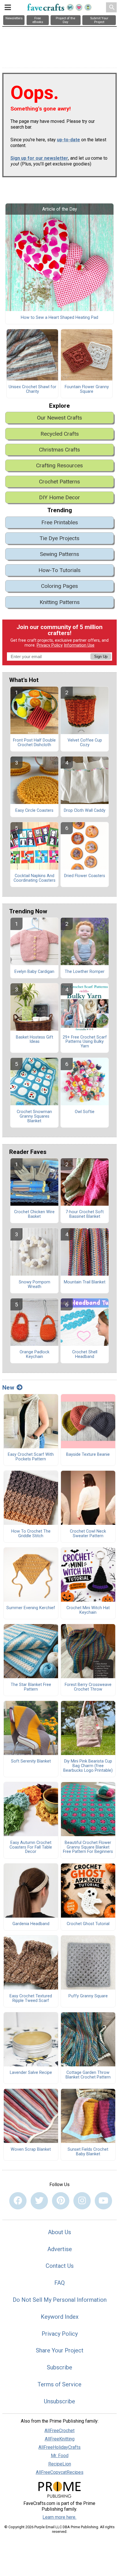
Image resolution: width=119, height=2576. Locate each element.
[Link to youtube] (103, 2201)
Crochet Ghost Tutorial (88, 1924)
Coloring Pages (59, 586)
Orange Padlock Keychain (35, 1354)
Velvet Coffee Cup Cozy (85, 743)
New (8, 1388)
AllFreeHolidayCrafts (59, 2447)
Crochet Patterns (59, 482)
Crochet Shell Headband (85, 1354)
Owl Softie (85, 1112)
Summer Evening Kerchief (31, 1608)
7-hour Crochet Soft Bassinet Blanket (85, 1214)
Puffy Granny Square (88, 1996)
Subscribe (59, 2367)
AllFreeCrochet (59, 2431)
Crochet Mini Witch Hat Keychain (88, 1610)
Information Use (79, 645)
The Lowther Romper (85, 972)
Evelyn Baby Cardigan (34, 972)
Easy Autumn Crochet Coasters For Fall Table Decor (31, 1847)
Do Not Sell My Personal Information (60, 2300)
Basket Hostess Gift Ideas (35, 1040)
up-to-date (68, 140)
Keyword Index (60, 2317)
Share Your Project (60, 2350)
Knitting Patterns (60, 602)
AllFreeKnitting (60, 2439)
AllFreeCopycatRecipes (60, 2472)
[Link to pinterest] (61, 2201)
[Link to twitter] (39, 2201)
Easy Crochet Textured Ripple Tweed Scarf (31, 1998)
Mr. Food (60, 2456)
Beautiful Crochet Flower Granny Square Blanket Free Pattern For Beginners (88, 1847)
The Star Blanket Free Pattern (31, 1687)
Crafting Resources (59, 465)
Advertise (60, 2249)
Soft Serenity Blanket (31, 1761)
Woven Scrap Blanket (31, 2150)
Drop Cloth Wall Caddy (85, 811)
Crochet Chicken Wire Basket (34, 1214)
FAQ (59, 2283)
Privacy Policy (50, 645)
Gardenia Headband (31, 1924)
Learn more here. (59, 2517)
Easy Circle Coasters (34, 811)
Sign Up (101, 657)
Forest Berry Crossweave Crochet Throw (88, 1687)
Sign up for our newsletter (39, 158)
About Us (59, 2232)
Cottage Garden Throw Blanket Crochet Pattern (88, 2075)
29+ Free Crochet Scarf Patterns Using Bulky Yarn (85, 1042)
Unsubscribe (59, 2401)
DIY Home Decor (59, 497)
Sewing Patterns (59, 554)
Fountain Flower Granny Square (87, 389)
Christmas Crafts (59, 450)
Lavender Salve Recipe (31, 2073)
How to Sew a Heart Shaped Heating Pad (59, 318)
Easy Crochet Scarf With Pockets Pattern (31, 1457)
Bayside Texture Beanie (88, 1455)
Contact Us (60, 2266)
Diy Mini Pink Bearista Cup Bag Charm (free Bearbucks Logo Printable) (88, 1766)
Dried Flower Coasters (85, 876)
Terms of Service (59, 2384)
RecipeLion (60, 2464)
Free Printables (60, 522)
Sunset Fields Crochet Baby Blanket (88, 2152)
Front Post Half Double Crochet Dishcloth (34, 743)
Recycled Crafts (60, 434)
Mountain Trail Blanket (85, 1282)
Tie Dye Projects (59, 538)
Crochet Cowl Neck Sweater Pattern (88, 1534)
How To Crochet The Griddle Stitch (31, 1534)
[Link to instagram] (82, 2201)
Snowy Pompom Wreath (35, 1285)
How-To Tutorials (59, 570)
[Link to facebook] (18, 2201)
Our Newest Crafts (59, 418)
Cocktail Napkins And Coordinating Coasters (35, 878)
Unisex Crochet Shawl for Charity (32, 389)
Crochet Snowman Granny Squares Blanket (34, 1116)
